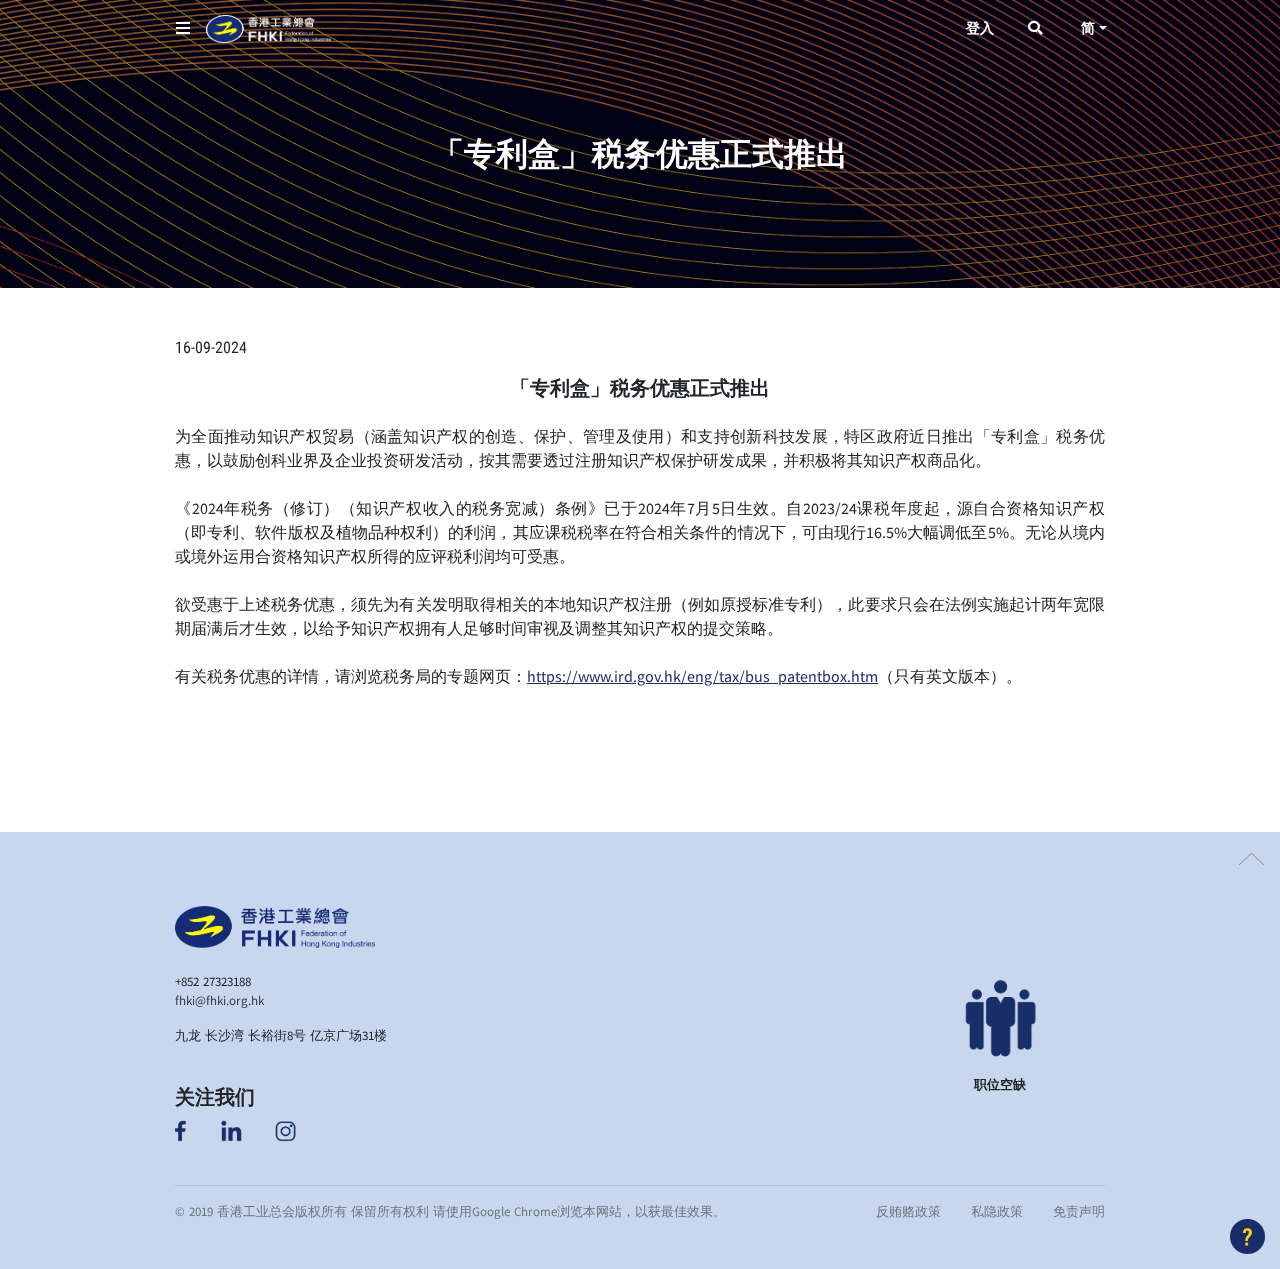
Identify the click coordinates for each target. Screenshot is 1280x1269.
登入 (980, 28)
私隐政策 (997, 1211)
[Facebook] (182, 1129)
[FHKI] (268, 29)
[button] (183, 29)
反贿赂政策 (908, 1211)
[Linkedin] (231, 1129)
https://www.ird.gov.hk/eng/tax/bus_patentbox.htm (702, 676)
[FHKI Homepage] (275, 924)
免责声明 (1079, 1211)
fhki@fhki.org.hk (219, 1000)
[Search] (1035, 29)
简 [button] (1088, 28)
